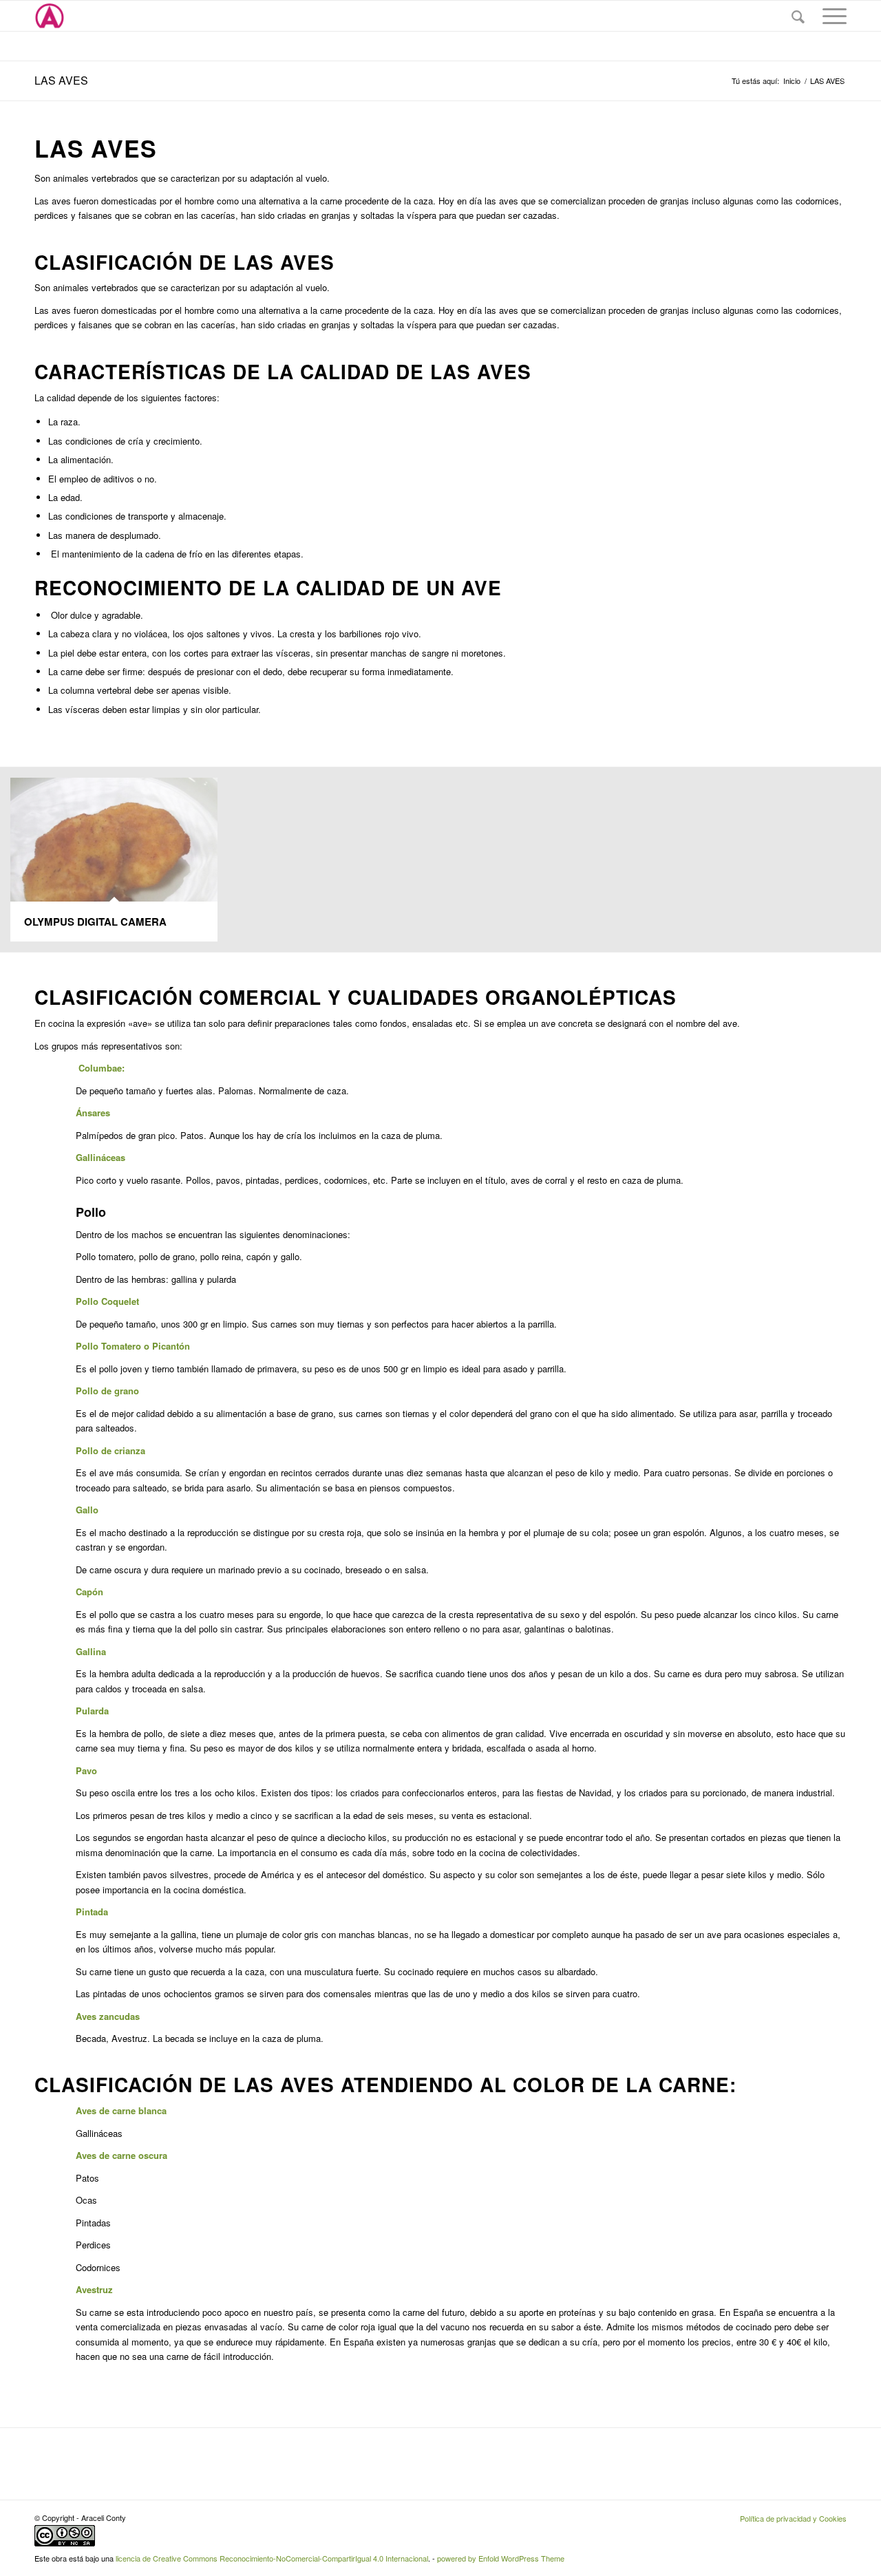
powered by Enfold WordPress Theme (501, 2558)
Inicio (792, 81)
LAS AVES (61, 80)
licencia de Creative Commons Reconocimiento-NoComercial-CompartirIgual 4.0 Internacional (272, 2558)
